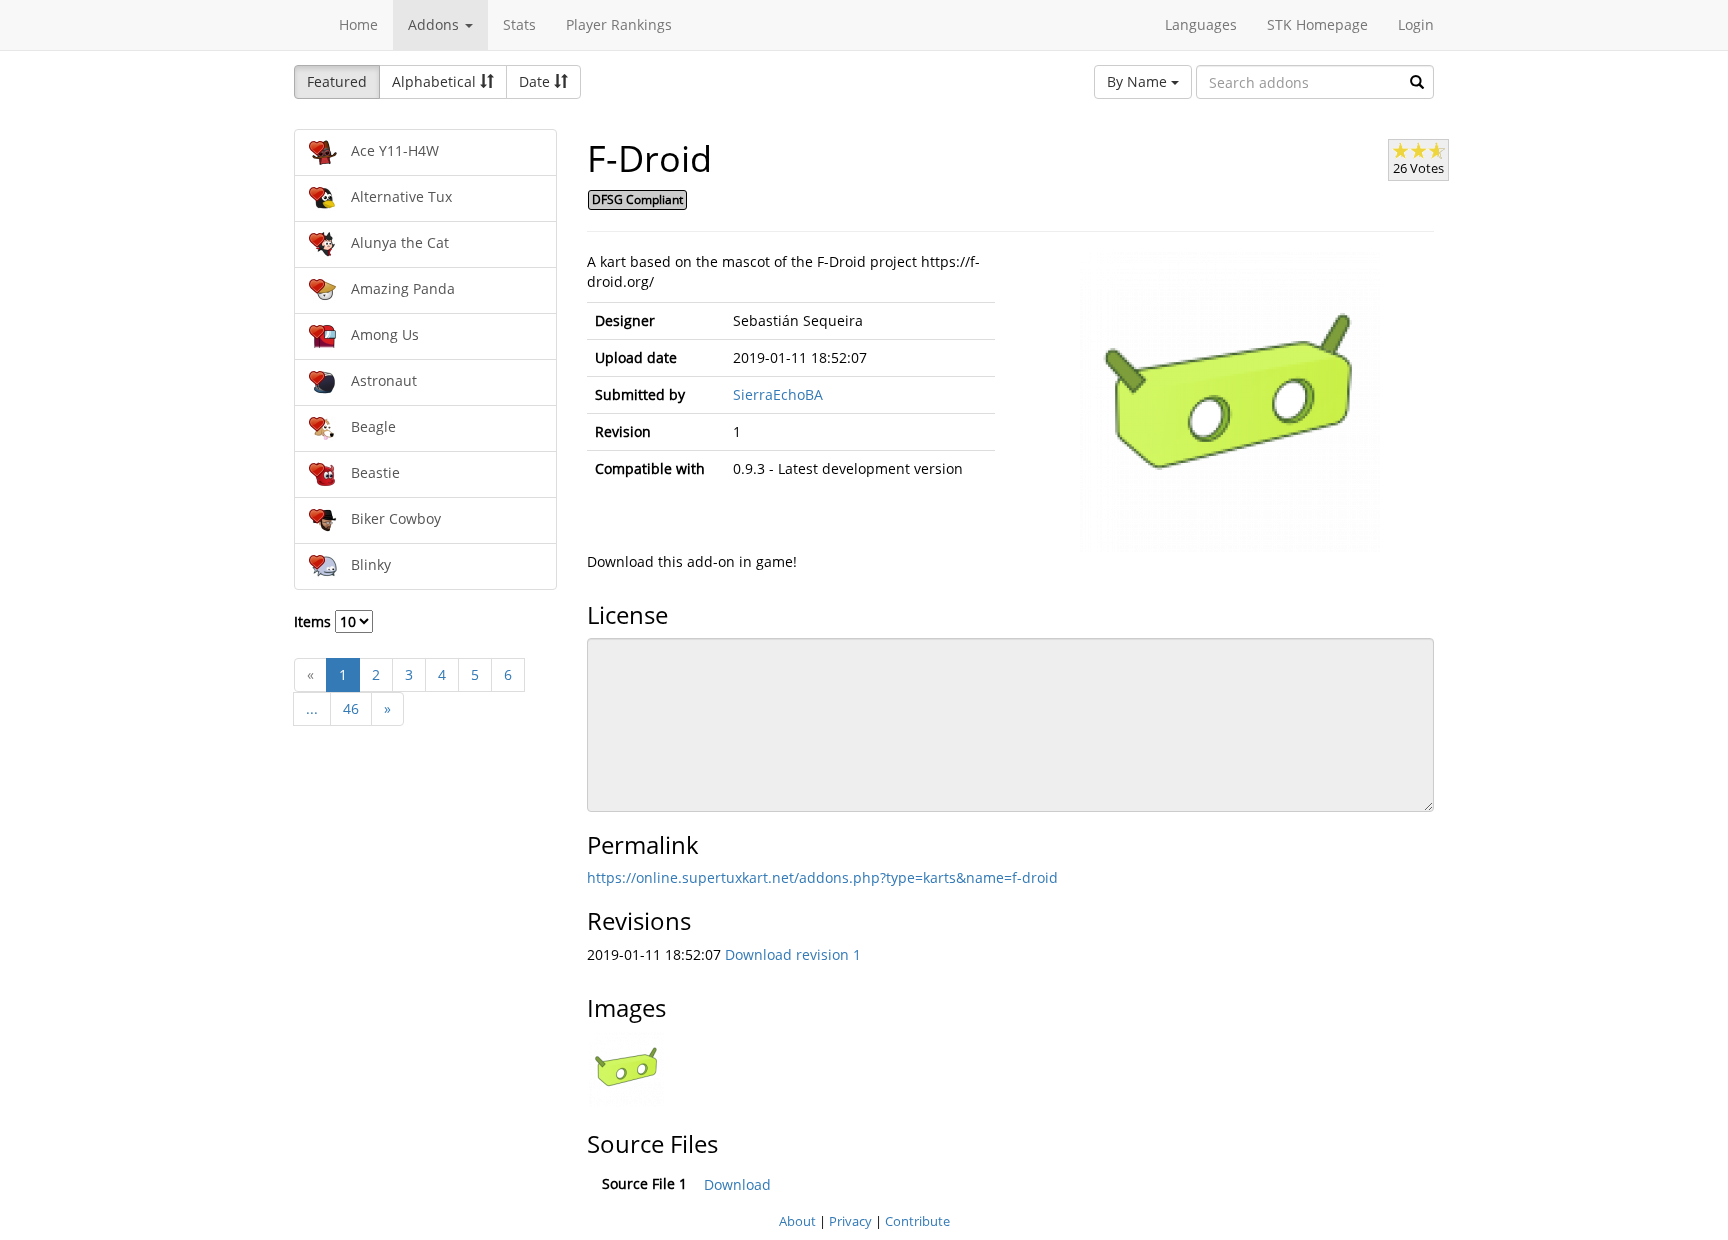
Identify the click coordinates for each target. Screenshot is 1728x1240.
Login (1416, 24)
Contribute (917, 1221)
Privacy (850, 1221)
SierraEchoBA (778, 394)
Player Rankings (619, 24)
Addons (435, 24)
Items (314, 621)
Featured (337, 81)
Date (536, 81)
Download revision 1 (793, 954)
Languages (1201, 24)
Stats (519, 24)
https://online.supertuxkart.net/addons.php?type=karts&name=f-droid (822, 877)
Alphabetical (436, 81)
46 (351, 708)
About (797, 1221)
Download (737, 1184)
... (312, 708)
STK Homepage (1317, 24)
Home (358, 24)
